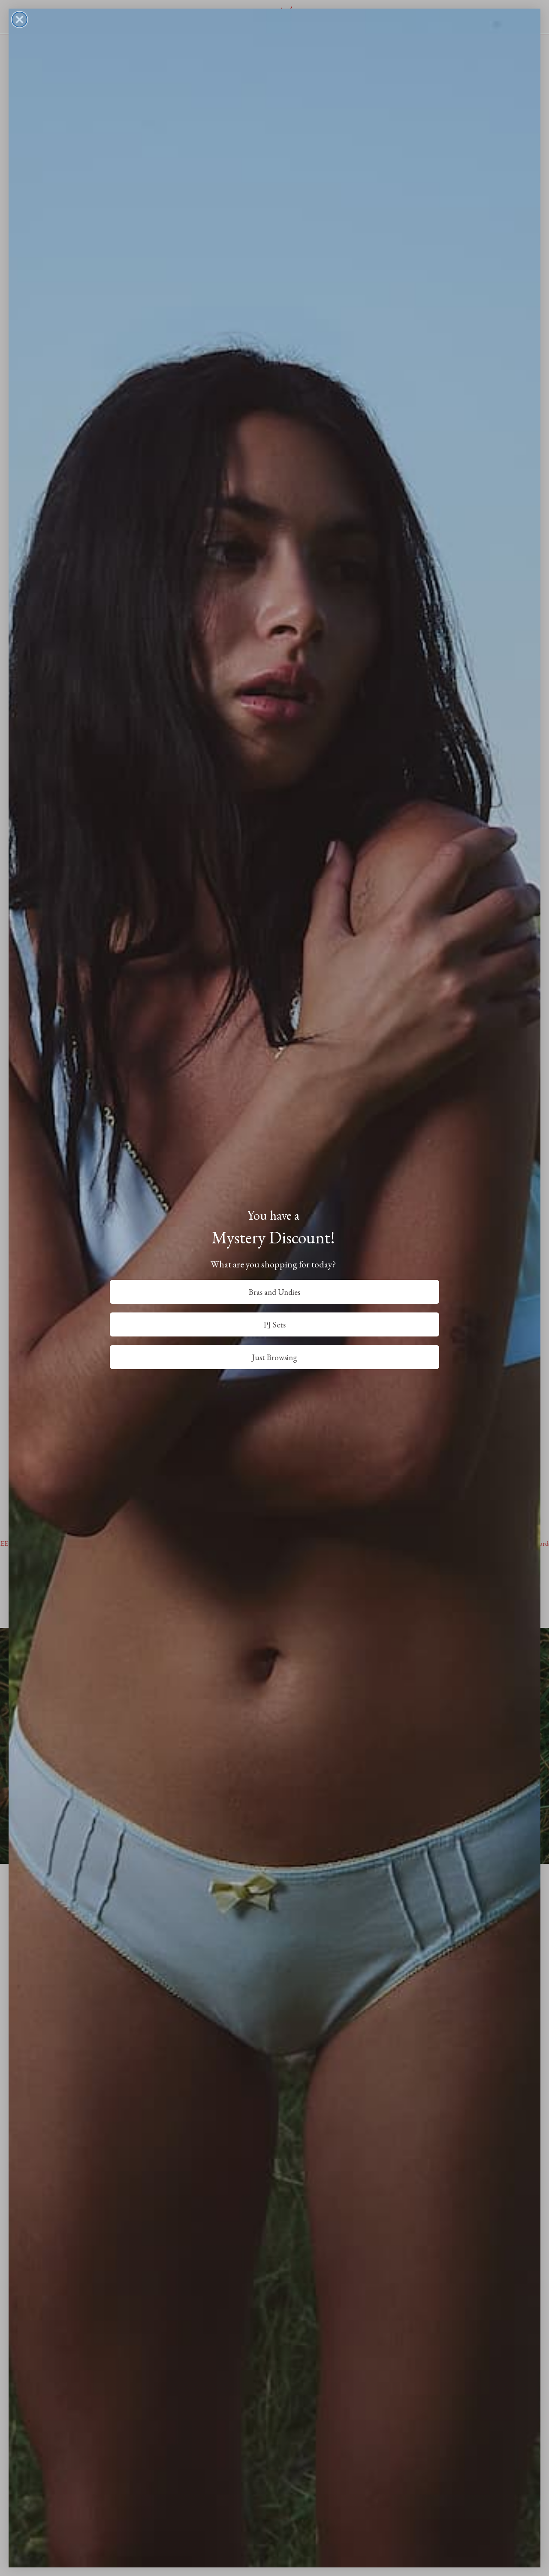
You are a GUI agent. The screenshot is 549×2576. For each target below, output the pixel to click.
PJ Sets (275, 1325)
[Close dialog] (20, 20)
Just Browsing (274, 1357)
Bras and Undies (274, 1292)
